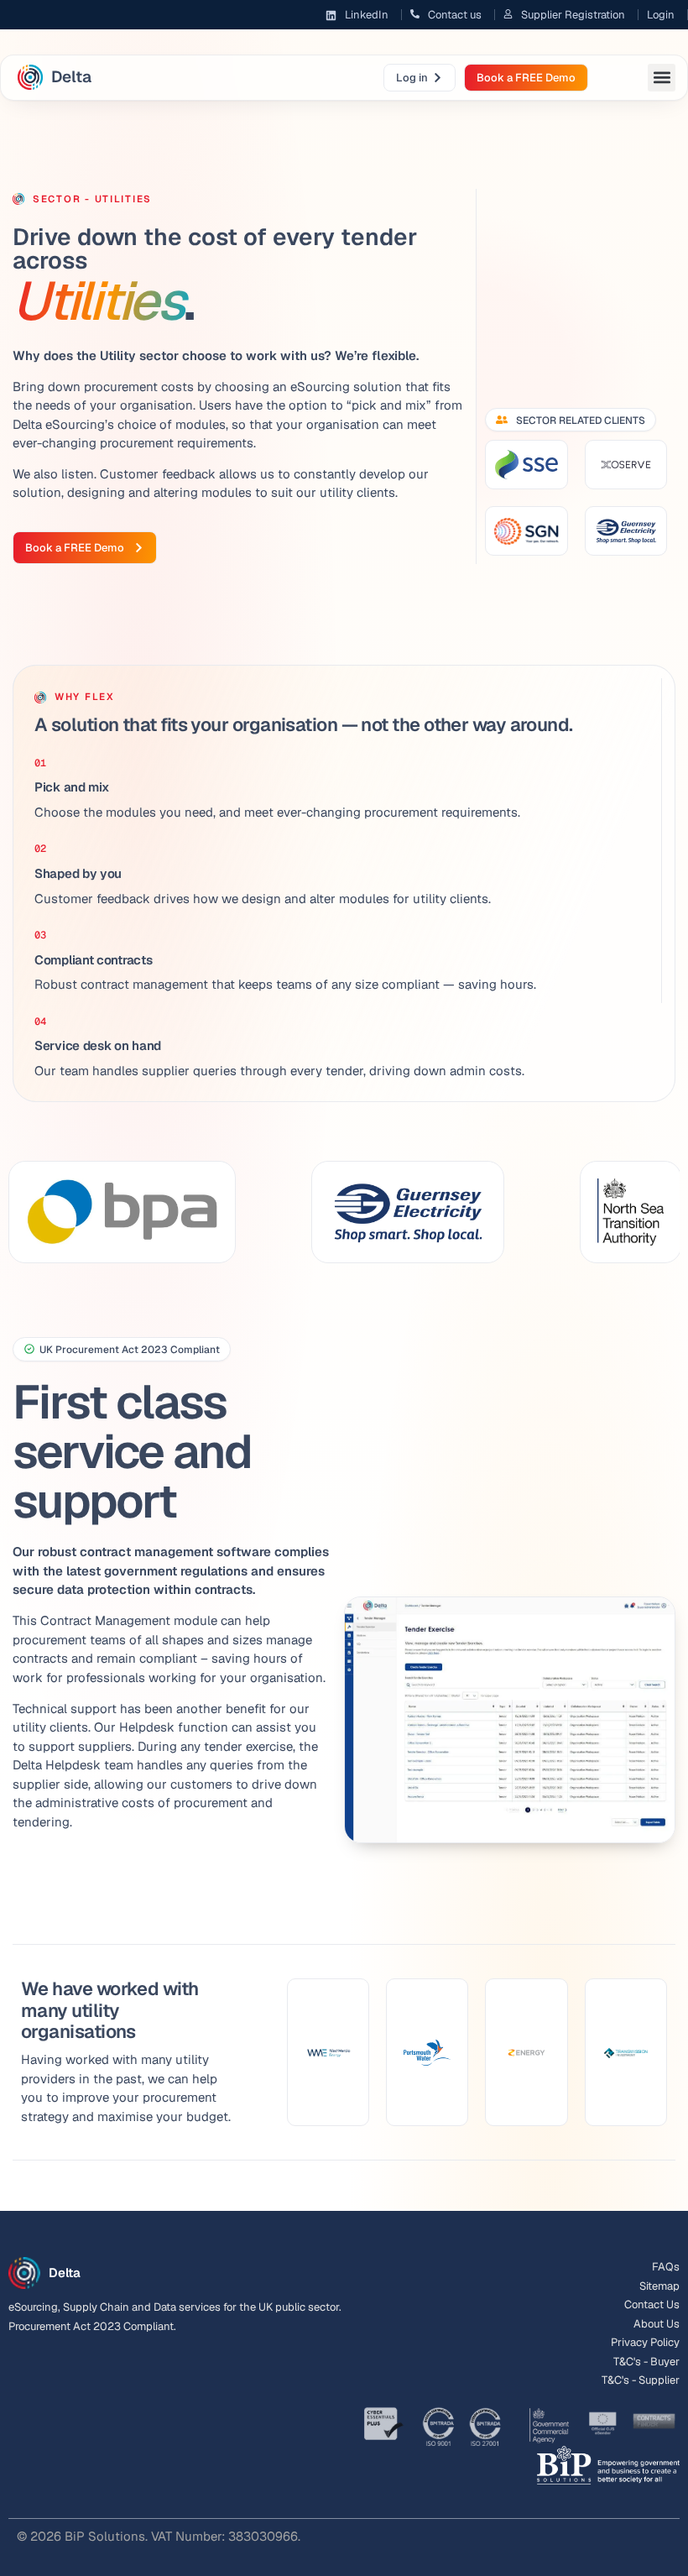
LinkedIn (367, 15)
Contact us (455, 15)
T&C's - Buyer (646, 2362)
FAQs (666, 2267)
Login (661, 15)
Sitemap (659, 2286)
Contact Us (652, 2304)
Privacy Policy (645, 2342)
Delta (71, 77)
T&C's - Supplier (641, 2380)
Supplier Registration (573, 15)
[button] (662, 78)
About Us (657, 2324)
